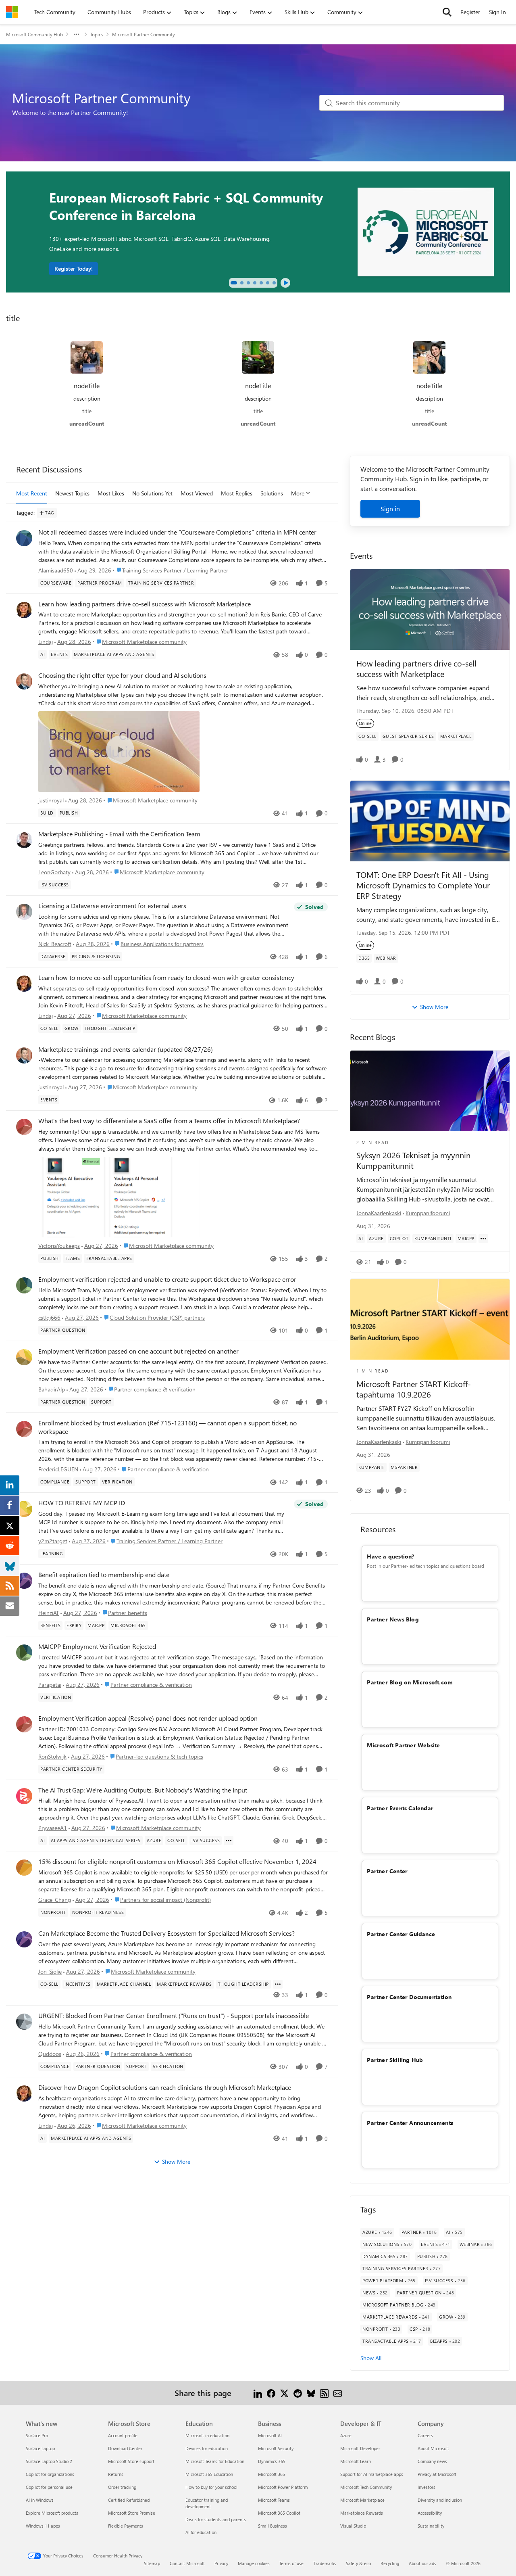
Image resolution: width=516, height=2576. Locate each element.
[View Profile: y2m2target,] (24, 1509)
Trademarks (325, 2563)
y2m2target (53, 1541)
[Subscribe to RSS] (324, 2393)
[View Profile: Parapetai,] (24, 1653)
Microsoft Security (276, 2448)
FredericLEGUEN (58, 1469)
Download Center (125, 2448)
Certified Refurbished (129, 2500)
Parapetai (50, 1685)
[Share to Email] (338, 2393)
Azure (346, 2435)
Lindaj (46, 642)
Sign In (497, 12)
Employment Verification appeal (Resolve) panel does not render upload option (148, 1718)
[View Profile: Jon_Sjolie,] (24, 1939)
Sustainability (431, 2526)
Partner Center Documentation (409, 1997)
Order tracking (122, 2487)
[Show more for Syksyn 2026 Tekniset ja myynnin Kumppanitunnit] (483, 1239)
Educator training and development (207, 2503)
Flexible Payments (126, 2526)
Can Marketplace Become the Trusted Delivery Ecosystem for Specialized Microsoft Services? (166, 1933)
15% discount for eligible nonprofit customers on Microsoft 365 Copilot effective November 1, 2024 (177, 1861)
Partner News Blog (393, 1619)
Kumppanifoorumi (428, 1213)
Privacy (221, 2563)
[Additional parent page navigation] (77, 34)
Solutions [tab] (272, 493)
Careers (425, 2435)
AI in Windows (40, 2500)
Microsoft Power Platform (283, 2487)
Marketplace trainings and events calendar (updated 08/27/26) (126, 1049)
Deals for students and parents (216, 2519)
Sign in (390, 509)
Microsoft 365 (272, 2474)
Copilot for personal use (49, 2487)
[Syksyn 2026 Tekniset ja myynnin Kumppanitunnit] (430, 1091)
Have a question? (390, 1556)
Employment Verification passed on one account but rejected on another (138, 1351)
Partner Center (387, 1871)
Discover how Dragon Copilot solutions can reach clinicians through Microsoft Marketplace (165, 2087)
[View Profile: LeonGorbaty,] (24, 840)
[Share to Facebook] (271, 2393)
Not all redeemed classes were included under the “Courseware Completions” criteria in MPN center (177, 532)
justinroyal (51, 800)
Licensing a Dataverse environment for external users (112, 906)
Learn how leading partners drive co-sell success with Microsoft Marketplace (145, 604)
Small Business (273, 2526)
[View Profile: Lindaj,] (24, 610)
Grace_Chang (55, 1900)
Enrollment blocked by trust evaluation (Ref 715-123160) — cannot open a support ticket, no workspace (167, 1427)
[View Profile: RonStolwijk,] (24, 1724)
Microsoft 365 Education (209, 2474)
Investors (427, 2487)
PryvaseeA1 (53, 1828)
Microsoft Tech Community (366, 2487)
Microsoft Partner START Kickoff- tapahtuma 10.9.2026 (414, 1389)
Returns (116, 2474)
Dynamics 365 (272, 2461)
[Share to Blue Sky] (311, 2393)
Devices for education (207, 2448)
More (298, 493)
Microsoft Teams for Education (215, 2461)
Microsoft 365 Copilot (279, 2513)
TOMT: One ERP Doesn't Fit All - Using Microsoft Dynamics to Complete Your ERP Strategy (423, 885)
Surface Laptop (40, 2448)
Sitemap (152, 2563)
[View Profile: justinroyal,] (24, 681)
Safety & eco (358, 2563)
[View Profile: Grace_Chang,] (24, 1868)
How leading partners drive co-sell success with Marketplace (416, 668)
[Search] (447, 12)
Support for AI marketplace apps (372, 2474)
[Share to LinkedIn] (258, 2393)
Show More (176, 2161)
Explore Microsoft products (52, 2513)
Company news (432, 2461)
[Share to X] (284, 2393)
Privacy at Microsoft (437, 2474)
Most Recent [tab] (32, 493)
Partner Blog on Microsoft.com (410, 1682)
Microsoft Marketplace (362, 2500)
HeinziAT (49, 1613)
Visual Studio (353, 2526)
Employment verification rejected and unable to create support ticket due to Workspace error (167, 1279)
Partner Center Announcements (410, 2123)
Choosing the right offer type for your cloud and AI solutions (122, 675)
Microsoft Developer (360, 2448)
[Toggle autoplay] (285, 283)
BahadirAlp (52, 1389)
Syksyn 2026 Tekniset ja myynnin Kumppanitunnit (413, 1160)
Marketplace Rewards (362, 2513)
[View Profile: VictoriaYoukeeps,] (24, 1127)
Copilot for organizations (50, 2474)
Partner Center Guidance (401, 1934)
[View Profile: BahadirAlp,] (24, 1357)
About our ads (422, 2563)
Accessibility (430, 2513)
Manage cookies (254, 2563)
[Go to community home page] (12, 12)
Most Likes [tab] (111, 493)
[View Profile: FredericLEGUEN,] (24, 1429)
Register (470, 12)
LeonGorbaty (54, 872)
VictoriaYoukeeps (59, 1246)
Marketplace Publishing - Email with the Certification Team (119, 834)
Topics (97, 34)
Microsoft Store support (131, 2461)
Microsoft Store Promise (132, 2513)
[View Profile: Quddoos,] (24, 2022)
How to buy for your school (211, 2487)
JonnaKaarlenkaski (379, 1213)
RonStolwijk (52, 1756)
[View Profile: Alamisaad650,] (24, 538)
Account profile (123, 2435)
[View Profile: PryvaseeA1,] (24, 1796)
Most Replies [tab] (237, 493)
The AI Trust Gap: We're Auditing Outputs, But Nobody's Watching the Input (143, 1790)
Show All (371, 2358)
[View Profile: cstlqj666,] (24, 1285)
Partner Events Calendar (400, 1808)
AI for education (201, 2532)
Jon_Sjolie (50, 1971)
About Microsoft (433, 2448)
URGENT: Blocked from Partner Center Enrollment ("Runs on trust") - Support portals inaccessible (174, 2016)
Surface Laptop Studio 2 (49, 2461)
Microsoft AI (270, 2435)
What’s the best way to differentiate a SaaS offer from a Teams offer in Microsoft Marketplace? (169, 1121)
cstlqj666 (49, 1317)
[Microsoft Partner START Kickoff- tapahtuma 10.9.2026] (430, 1319)
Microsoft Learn (356, 2461)
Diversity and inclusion (440, 2500)
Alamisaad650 (56, 570)
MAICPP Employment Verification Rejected (97, 1646)
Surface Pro (37, 2435)
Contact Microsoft (187, 2563)
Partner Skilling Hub (395, 2060)
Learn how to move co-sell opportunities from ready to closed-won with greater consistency (166, 978)
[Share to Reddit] (298, 2393)
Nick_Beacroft (55, 944)
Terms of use (291, 2563)
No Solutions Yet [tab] (152, 493)
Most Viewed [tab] (197, 493)
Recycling (390, 2563)
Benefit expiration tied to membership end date (104, 1575)
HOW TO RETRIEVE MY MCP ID (82, 1503)
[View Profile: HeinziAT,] (24, 1581)
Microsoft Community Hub (34, 34)
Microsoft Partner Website (403, 1745)
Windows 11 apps (43, 2526)
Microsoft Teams (274, 2500)
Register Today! (74, 268)
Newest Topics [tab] (72, 493)
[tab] (234, 283)
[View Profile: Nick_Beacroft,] (24, 912)
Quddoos (50, 2054)
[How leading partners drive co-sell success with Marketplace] (430, 610)
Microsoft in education (207, 2435)
